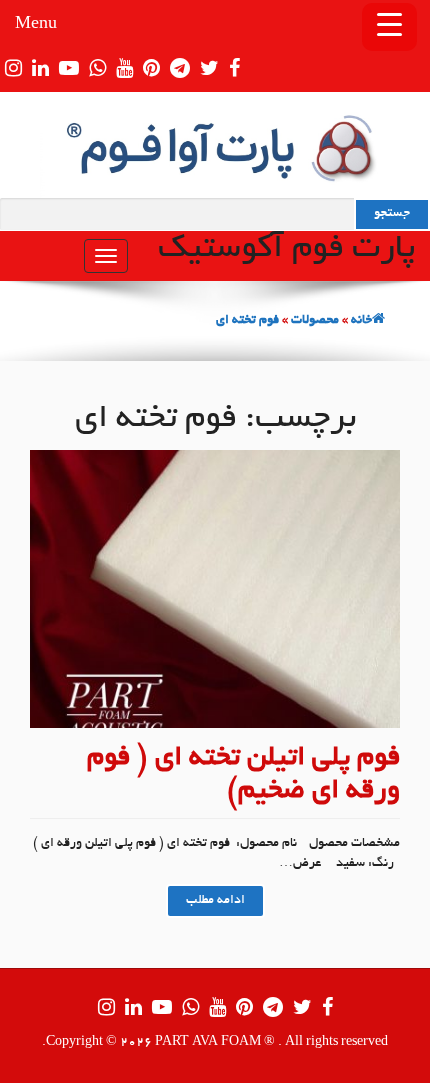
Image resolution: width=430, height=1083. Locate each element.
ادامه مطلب (215, 901)
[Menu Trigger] (389, 27)
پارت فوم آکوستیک (286, 250)
